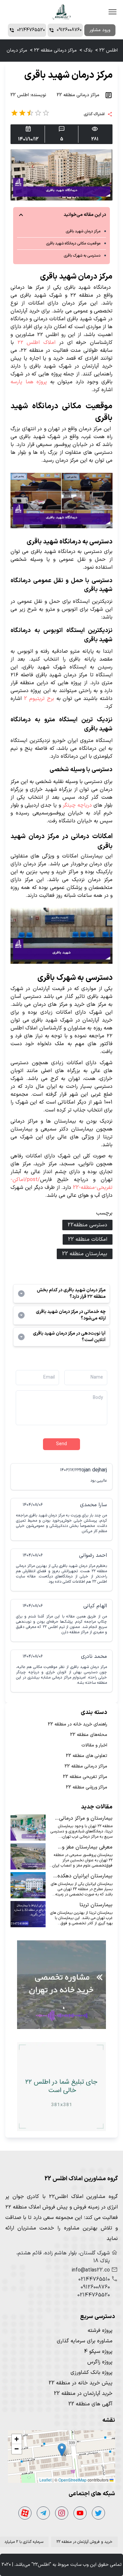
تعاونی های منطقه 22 (87, 1756)
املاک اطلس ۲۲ (38, 343)
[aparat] (25, 2513)
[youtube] (80, 2513)
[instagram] (62, 2513)
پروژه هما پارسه (29, 382)
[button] (62, 2450)
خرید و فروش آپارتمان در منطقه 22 (84, 2542)
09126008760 (95, 2287)
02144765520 (94, 2295)
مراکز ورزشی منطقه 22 (87, 1787)
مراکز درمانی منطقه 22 (55, 50)
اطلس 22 (109, 50)
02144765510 (94, 2279)
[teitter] (98, 2513)
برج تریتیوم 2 (40, 699)
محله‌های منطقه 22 (89, 1735)
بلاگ (88, 50)
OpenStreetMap (72, 2480)
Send (61, 1444)
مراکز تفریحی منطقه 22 (85, 1777)
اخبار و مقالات (94, 1745)
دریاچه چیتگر (76, 805)
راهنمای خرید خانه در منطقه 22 (78, 1724)
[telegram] (43, 2513)
